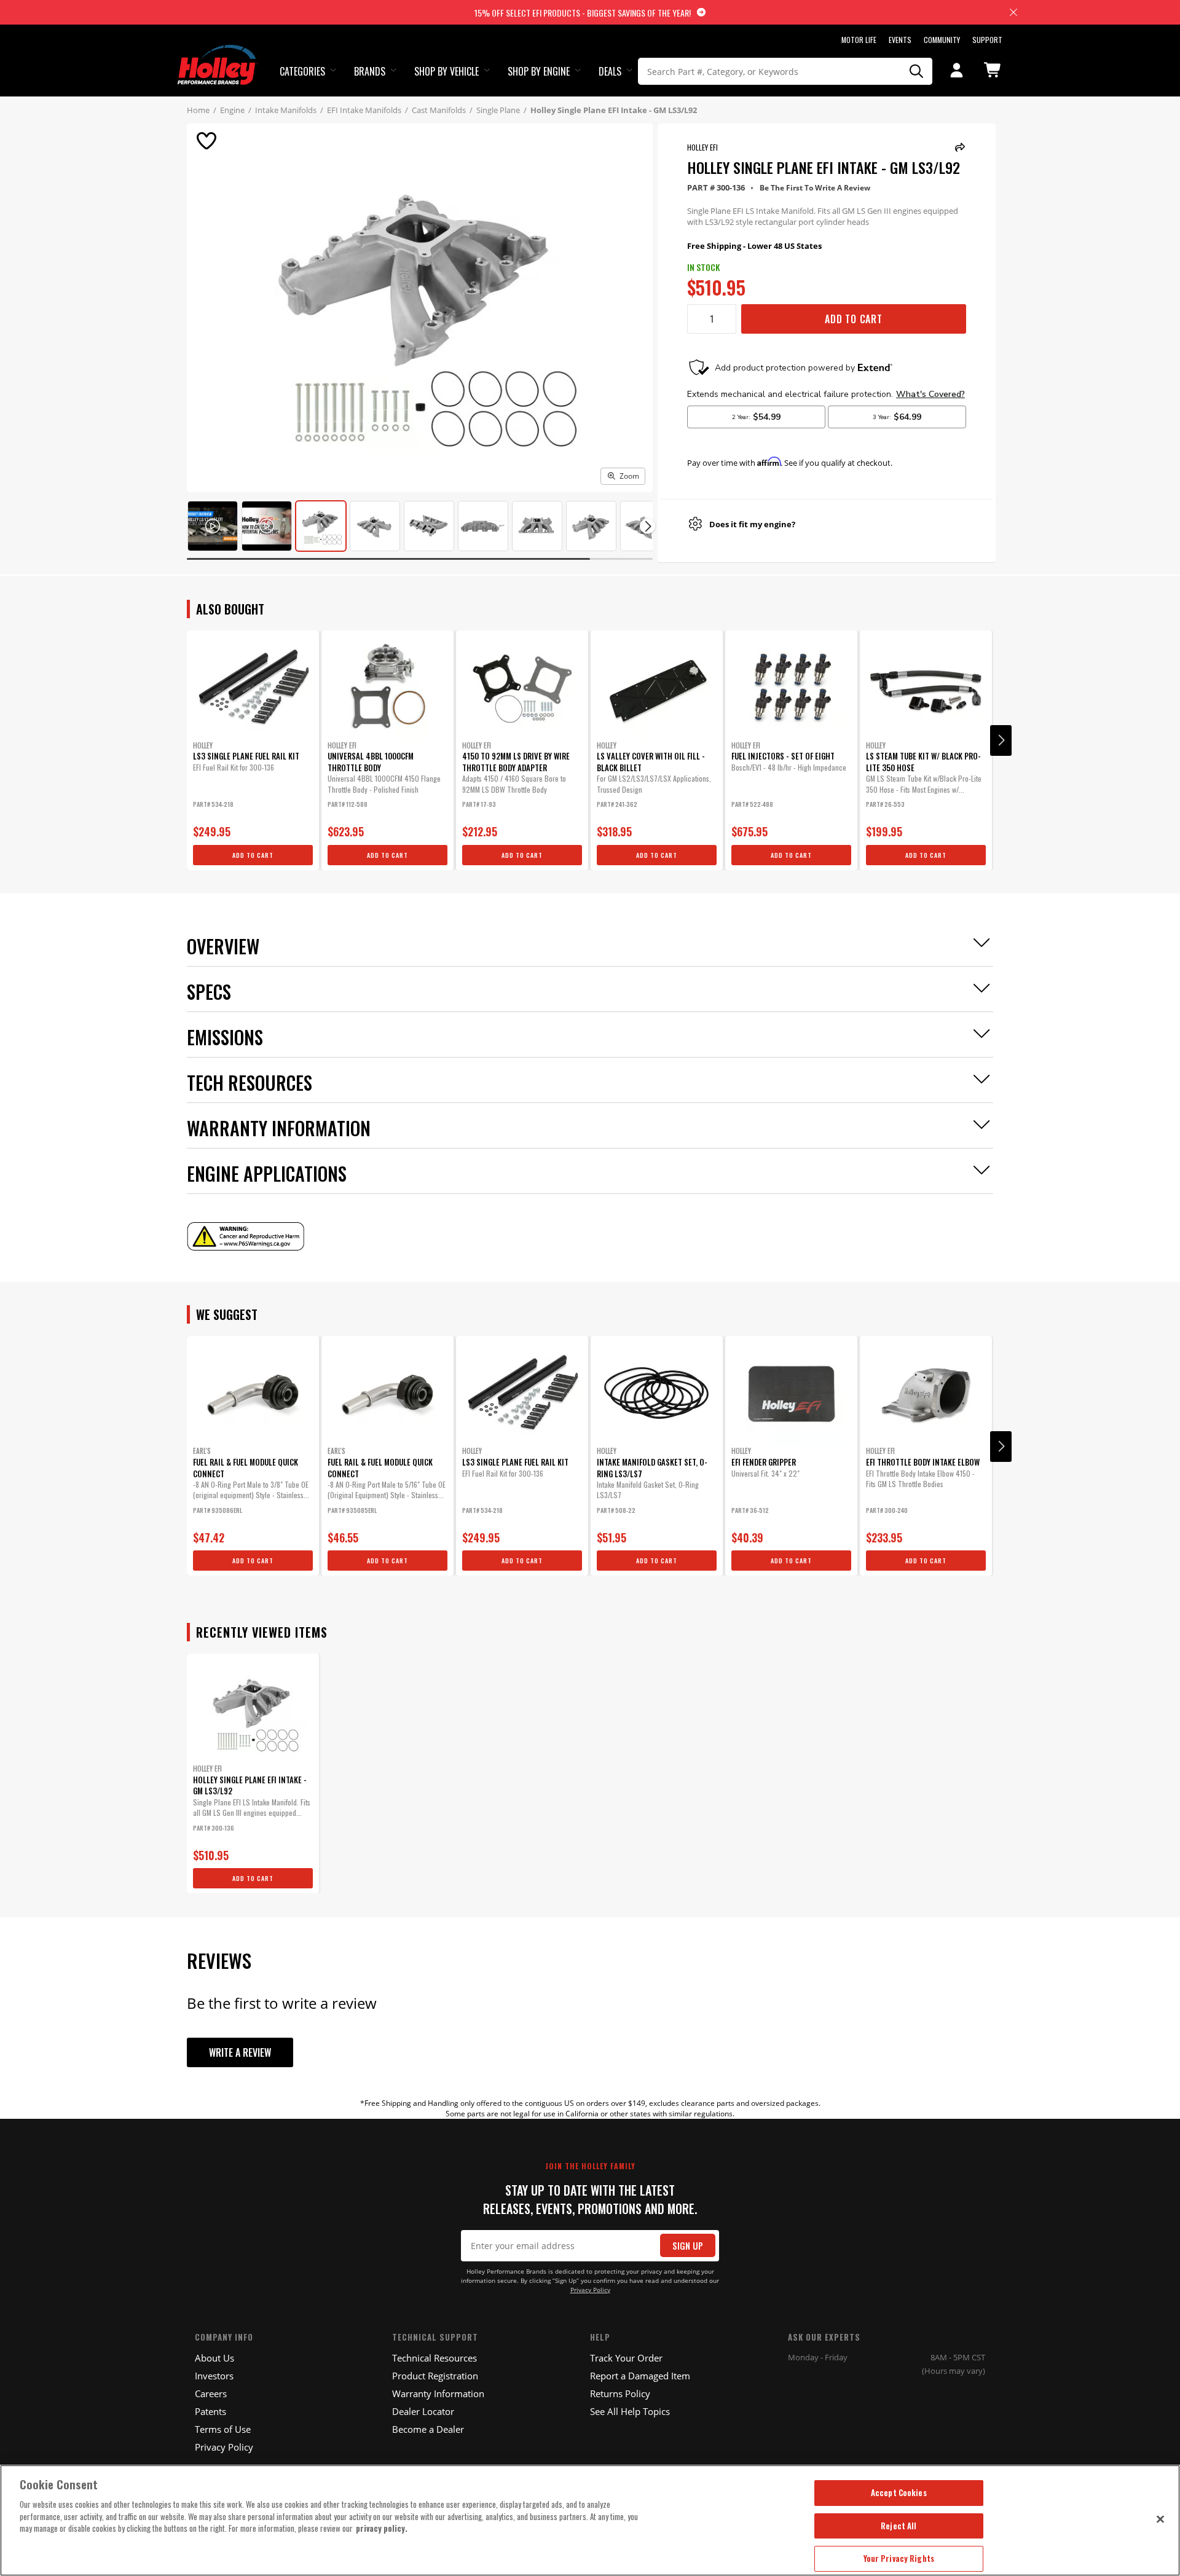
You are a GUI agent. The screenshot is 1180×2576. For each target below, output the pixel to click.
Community (942, 40)
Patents (210, 2411)
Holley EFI (702, 147)
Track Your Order (626, 2358)
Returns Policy (620, 2393)
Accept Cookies (899, 2492)
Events (900, 40)
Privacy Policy (590, 2290)
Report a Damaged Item (640, 2376)
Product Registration (435, 2376)
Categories (302, 71)
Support (987, 40)
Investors (214, 2376)
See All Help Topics (630, 2411)
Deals (610, 71)
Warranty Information (438, 2393)
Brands (370, 71)
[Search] (917, 71)
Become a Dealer (428, 2429)
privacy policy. (382, 2528)
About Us (214, 2358)
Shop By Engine (539, 71)
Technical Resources (435, 2358)
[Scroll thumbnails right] (647, 526)
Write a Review (240, 2052)
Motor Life (859, 40)
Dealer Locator (423, 2411)
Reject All (899, 2526)
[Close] (1160, 2519)
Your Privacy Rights (899, 2558)
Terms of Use (223, 2429)
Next (1001, 740)
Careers (211, 2393)
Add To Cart (854, 319)
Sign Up (688, 2246)
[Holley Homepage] (218, 53)
